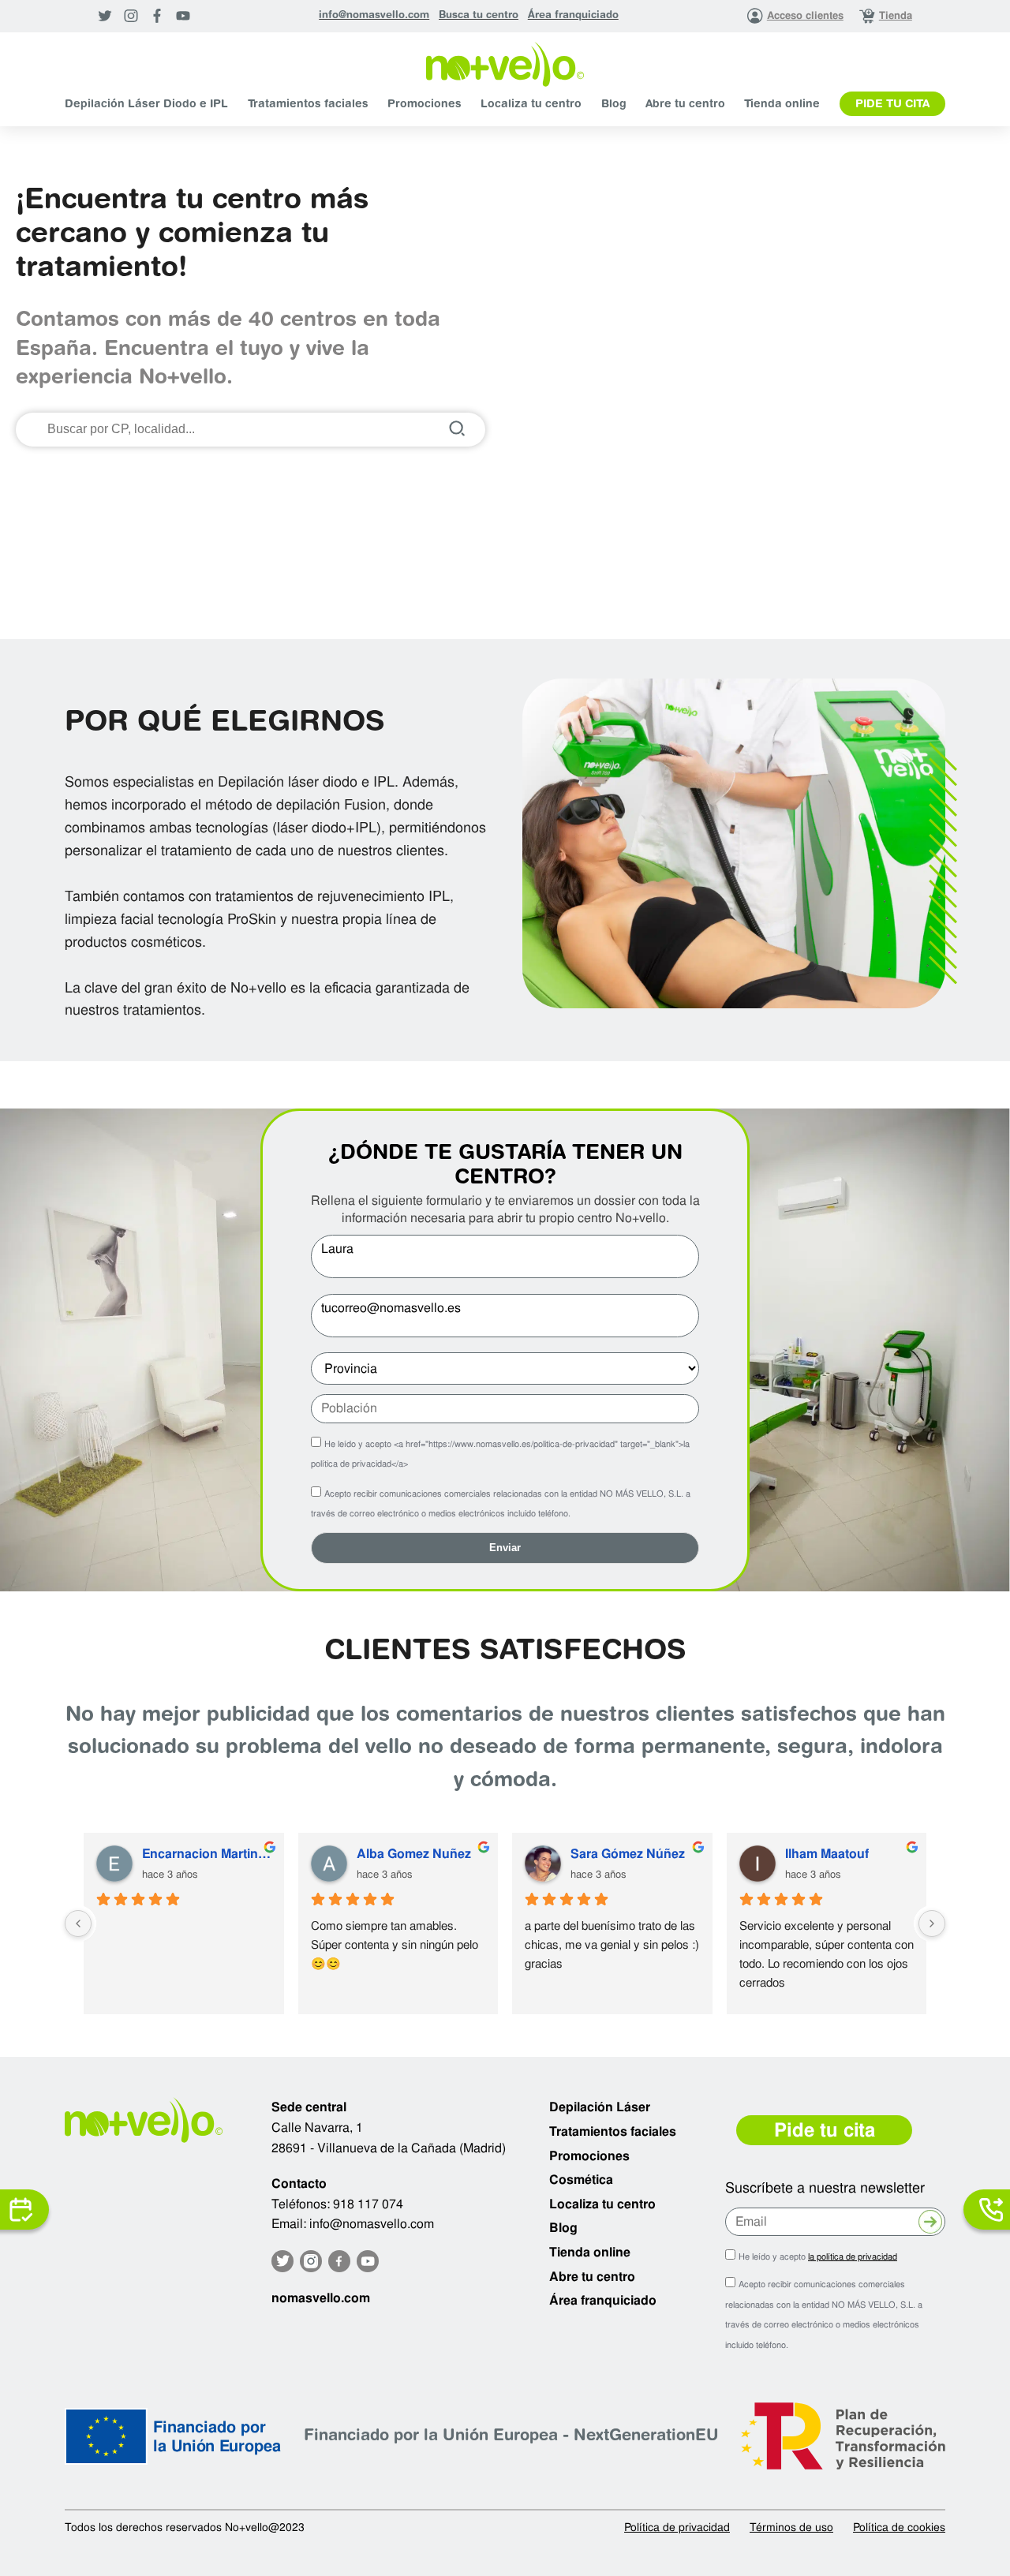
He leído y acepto (818, 2256)
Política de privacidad (677, 2527)
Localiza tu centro (531, 105)
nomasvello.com (321, 2298)
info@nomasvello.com (374, 15)
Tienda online (782, 105)
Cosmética (581, 2180)
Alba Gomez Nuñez (414, 1854)
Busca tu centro (479, 15)
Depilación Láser (600, 2107)
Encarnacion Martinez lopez (207, 1854)
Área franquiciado (573, 15)
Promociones (425, 105)
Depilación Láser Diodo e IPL (146, 105)
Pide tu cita (892, 105)
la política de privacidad (853, 2256)
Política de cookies (899, 2527)
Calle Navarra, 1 (317, 2127)
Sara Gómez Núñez (628, 1854)
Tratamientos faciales (308, 105)
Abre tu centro (685, 105)
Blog (614, 105)
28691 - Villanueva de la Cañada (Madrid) (389, 2148)
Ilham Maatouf (827, 1854)
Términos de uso (791, 2527)
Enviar (505, 1548)
